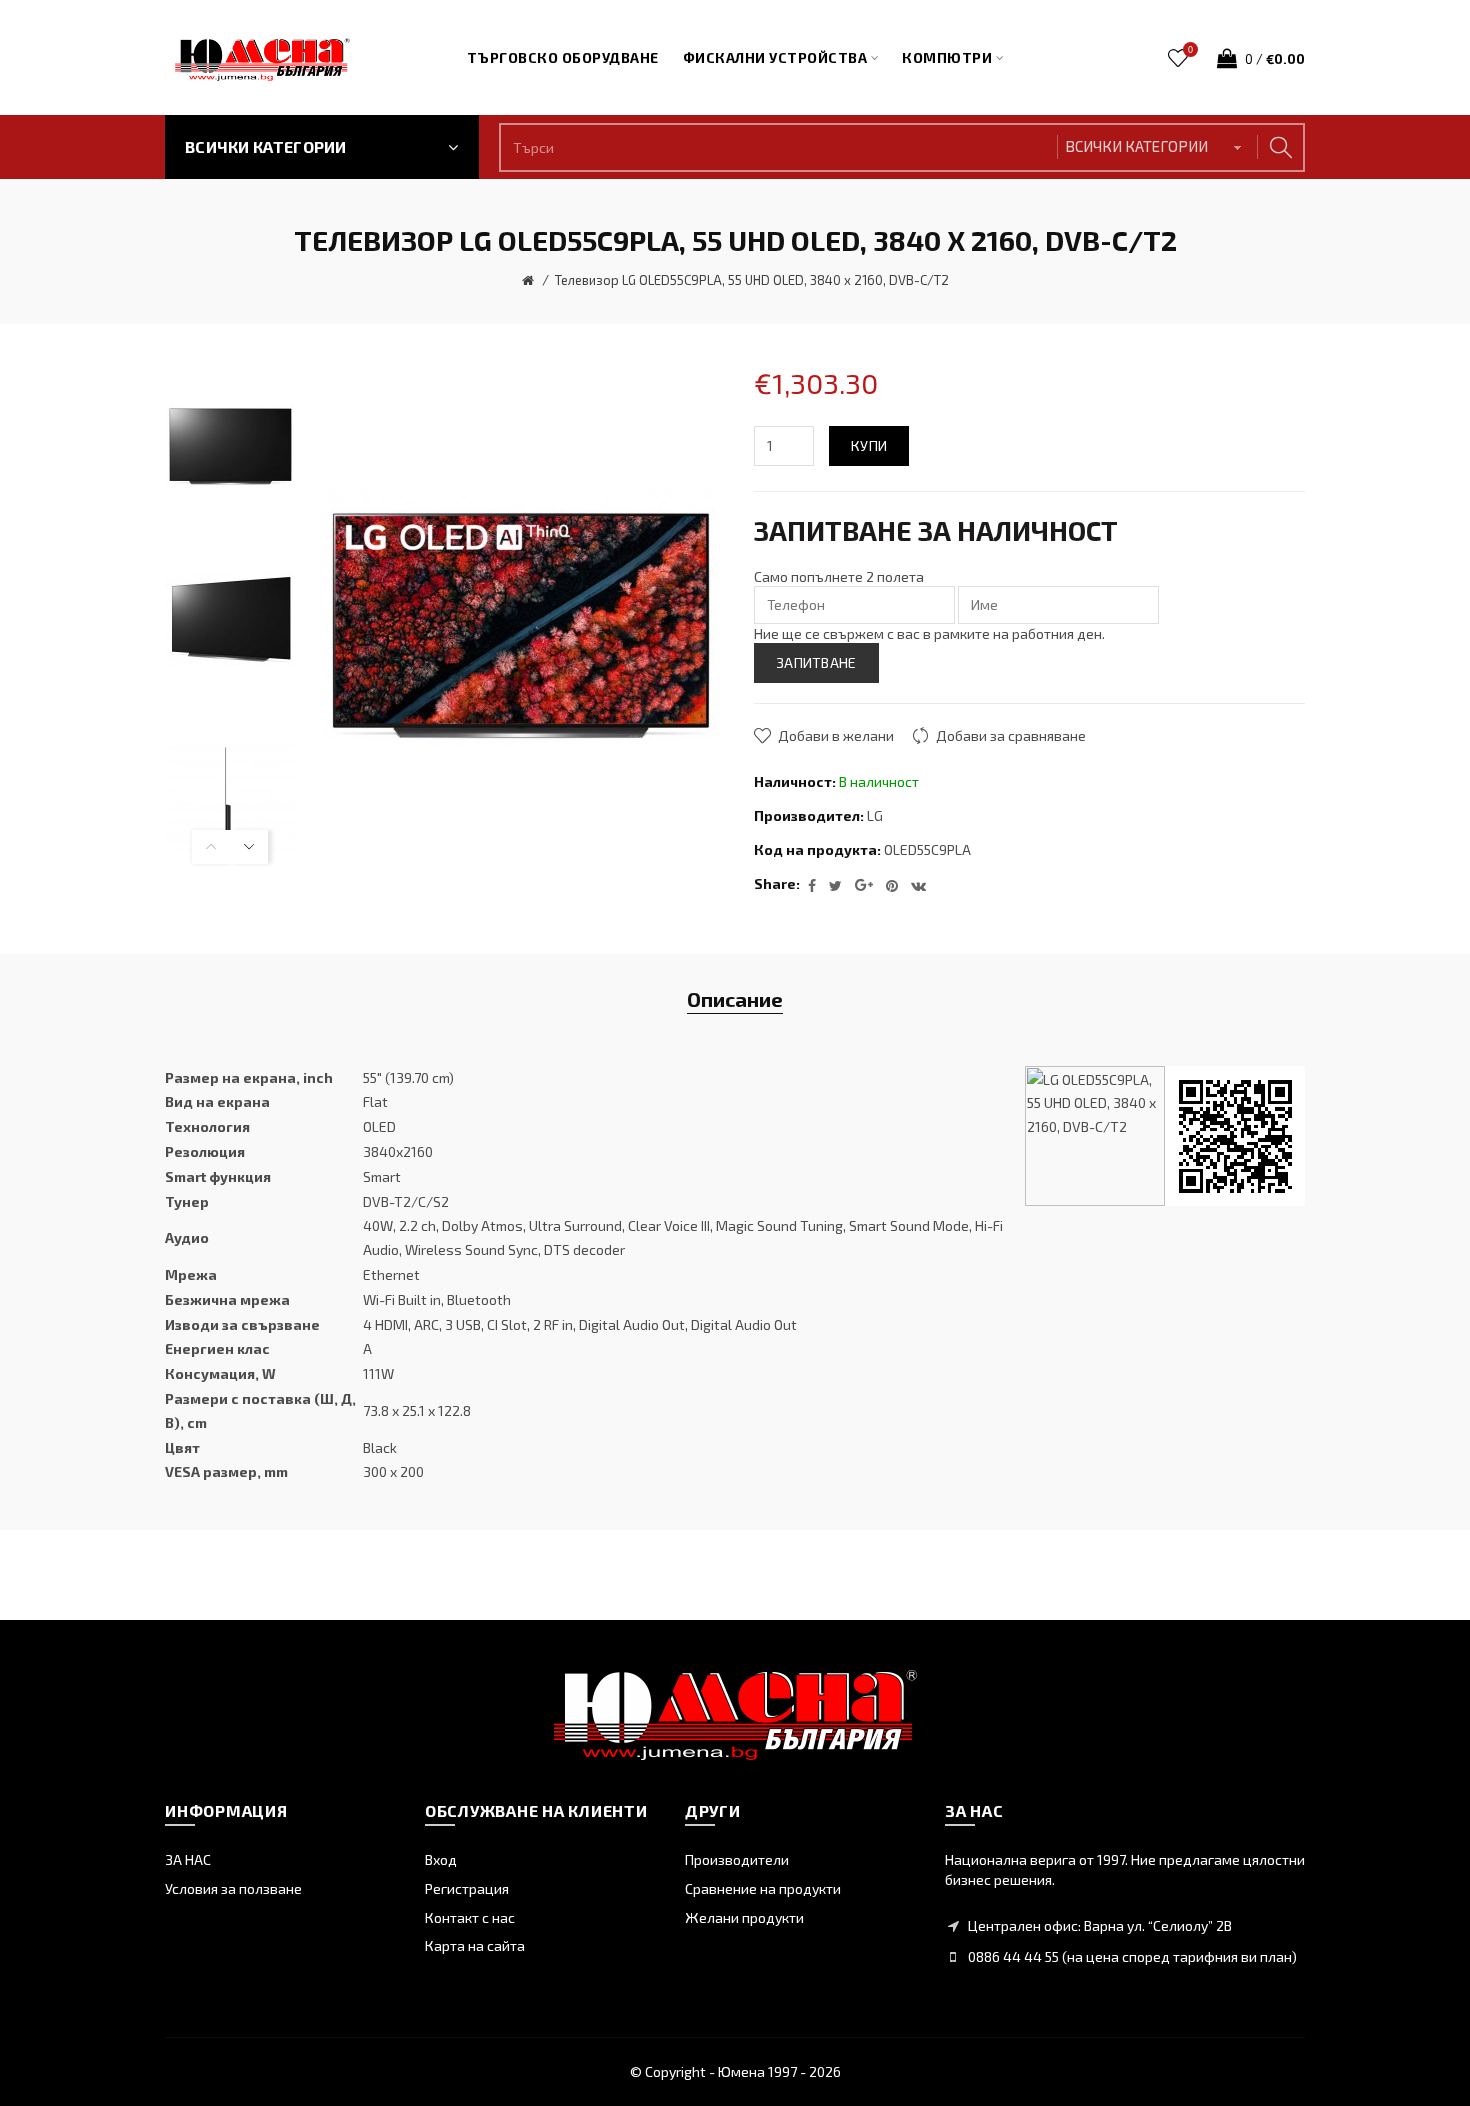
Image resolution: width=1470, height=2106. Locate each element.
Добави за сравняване (1011, 735)
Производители (737, 1859)
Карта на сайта (475, 1945)
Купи (869, 445)
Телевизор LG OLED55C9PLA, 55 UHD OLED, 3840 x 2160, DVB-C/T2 (752, 280)
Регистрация (467, 1888)
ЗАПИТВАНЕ (816, 662)
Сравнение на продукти (763, 1888)
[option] (230, 446)
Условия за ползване (233, 1888)
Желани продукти (744, 1917)
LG (875, 815)
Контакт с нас (470, 1917)
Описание (735, 999)
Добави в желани (836, 735)
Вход (441, 1859)
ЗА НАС (188, 1859)
